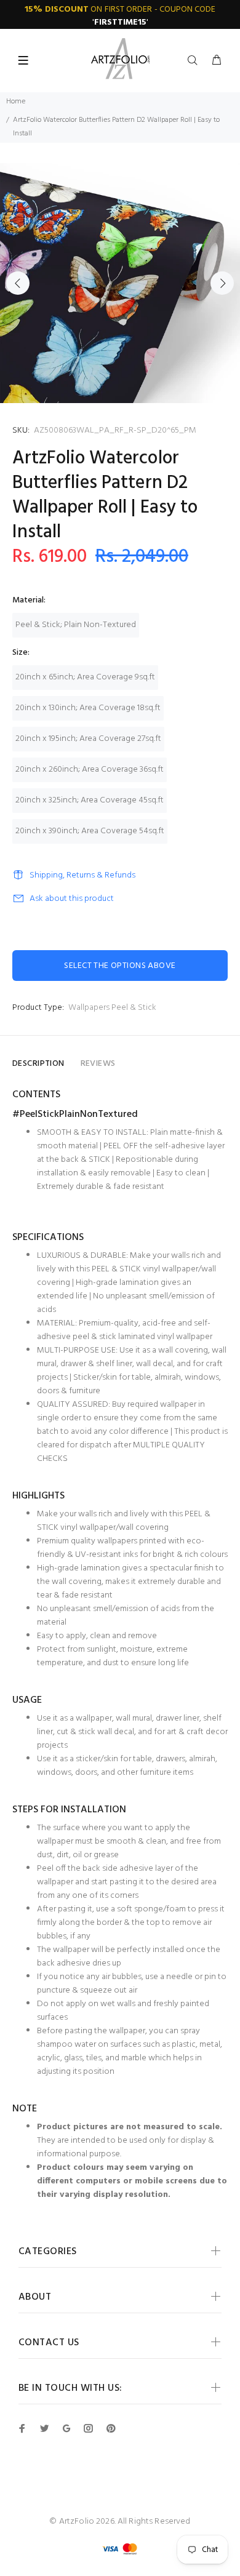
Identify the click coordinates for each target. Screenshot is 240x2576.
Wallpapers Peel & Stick (112, 1008)
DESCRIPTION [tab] (38, 1064)
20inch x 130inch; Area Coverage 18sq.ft (88, 708)
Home (16, 102)
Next (222, 283)
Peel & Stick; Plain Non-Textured (76, 625)
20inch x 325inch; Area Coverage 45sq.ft (90, 800)
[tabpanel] (120, 283)
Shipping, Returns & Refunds (82, 875)
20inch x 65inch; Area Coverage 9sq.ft (85, 677)
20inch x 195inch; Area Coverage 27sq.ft (88, 739)
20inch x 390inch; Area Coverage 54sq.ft (90, 831)
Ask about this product (72, 899)
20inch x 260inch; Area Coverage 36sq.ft (90, 770)
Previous (18, 283)
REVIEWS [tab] (98, 1064)
